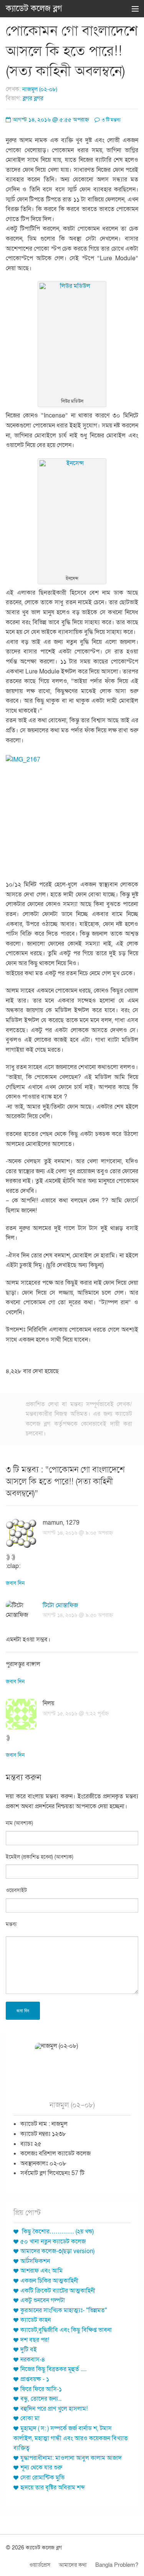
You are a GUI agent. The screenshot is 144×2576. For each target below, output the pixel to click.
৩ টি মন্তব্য (111, 120)
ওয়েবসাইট (16, 1890)
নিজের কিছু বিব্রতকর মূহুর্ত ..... (53, 2369)
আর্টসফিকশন (35, 2261)
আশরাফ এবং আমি (41, 2271)
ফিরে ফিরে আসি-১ (41, 2389)
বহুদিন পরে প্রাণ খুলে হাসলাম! (54, 2409)
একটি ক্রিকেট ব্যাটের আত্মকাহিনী (58, 2291)
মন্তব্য (11, 1924)
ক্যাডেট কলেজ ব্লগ (34, 8)
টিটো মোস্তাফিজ (60, 1605)
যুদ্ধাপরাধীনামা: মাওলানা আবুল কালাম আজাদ (71, 2458)
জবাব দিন (15, 1583)
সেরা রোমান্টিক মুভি (42, 2478)
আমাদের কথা (73, 2565)
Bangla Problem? (117, 2565)
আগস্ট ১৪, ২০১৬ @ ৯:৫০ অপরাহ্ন (78, 1615)
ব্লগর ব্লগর (33, 98)
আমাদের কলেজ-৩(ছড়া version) (57, 2251)
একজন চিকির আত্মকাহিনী (49, 2281)
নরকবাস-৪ (33, 2360)
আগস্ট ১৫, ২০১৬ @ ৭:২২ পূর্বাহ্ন (76, 1714)
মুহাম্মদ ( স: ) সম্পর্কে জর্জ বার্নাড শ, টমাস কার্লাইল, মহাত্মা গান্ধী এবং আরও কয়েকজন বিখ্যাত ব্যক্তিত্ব (71, 2438)
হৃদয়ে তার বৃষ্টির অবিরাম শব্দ (53, 2488)
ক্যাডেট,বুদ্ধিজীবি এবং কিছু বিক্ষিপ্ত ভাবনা (66, 2330)
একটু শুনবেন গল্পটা (43, 2300)
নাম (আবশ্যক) (19, 1823)
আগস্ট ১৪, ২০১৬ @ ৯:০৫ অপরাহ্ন (78, 1533)
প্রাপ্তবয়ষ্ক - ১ (35, 2379)
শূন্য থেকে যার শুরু (41, 2468)
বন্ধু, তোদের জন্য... (41, 2399)
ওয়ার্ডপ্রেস (40, 2565)
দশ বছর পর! (35, 2340)
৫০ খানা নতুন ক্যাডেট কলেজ (53, 2242)
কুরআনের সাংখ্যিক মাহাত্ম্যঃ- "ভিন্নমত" (64, 2310)
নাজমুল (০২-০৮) (40, 89)
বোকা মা (30, 2418)
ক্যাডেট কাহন (36, 2320)
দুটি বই (29, 2350)
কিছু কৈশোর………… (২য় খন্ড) (57, 2232)
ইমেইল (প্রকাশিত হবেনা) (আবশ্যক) (40, 1857)
